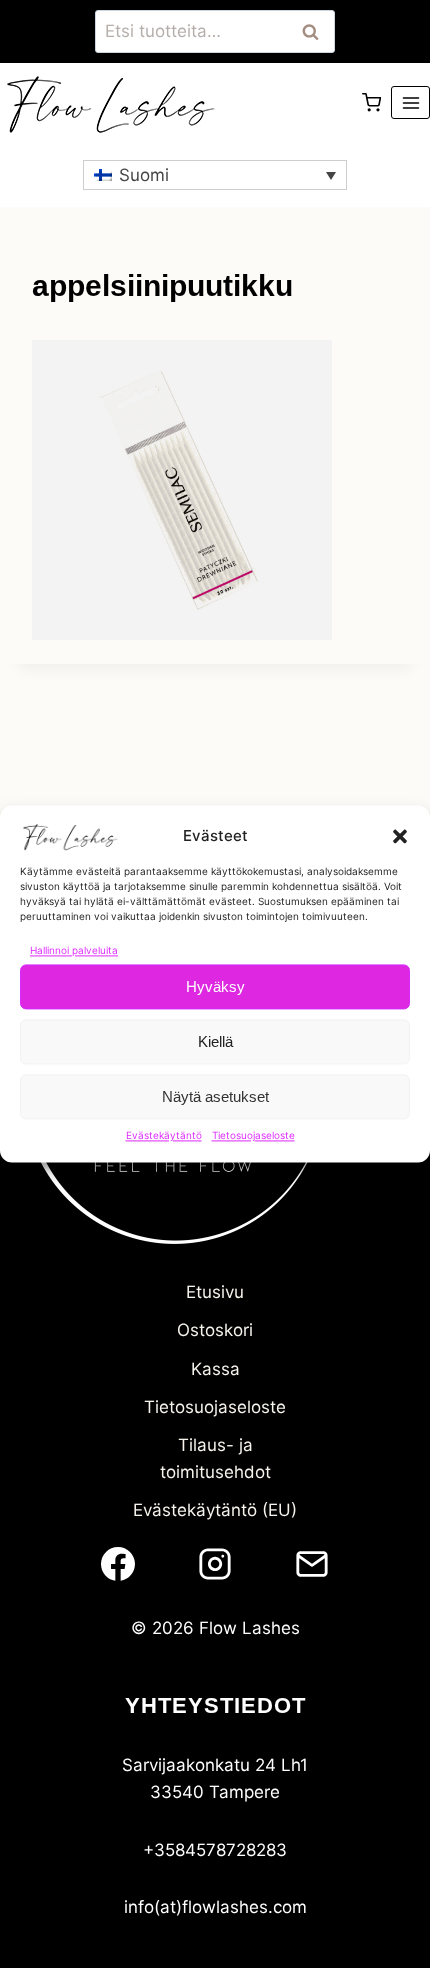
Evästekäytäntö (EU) (215, 1510)
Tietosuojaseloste (253, 1135)
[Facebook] (118, 1564)
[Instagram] (215, 1564)
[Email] (312, 1564)
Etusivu (215, 1292)
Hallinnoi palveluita (74, 950)
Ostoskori (215, 1330)
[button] (400, 836)
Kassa (215, 1369)
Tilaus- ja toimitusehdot (215, 1458)
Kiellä (215, 1041)
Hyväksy (215, 986)
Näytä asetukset (215, 1096)
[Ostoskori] (371, 102)
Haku (316, 31)
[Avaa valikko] (410, 102)
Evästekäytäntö (164, 1135)
